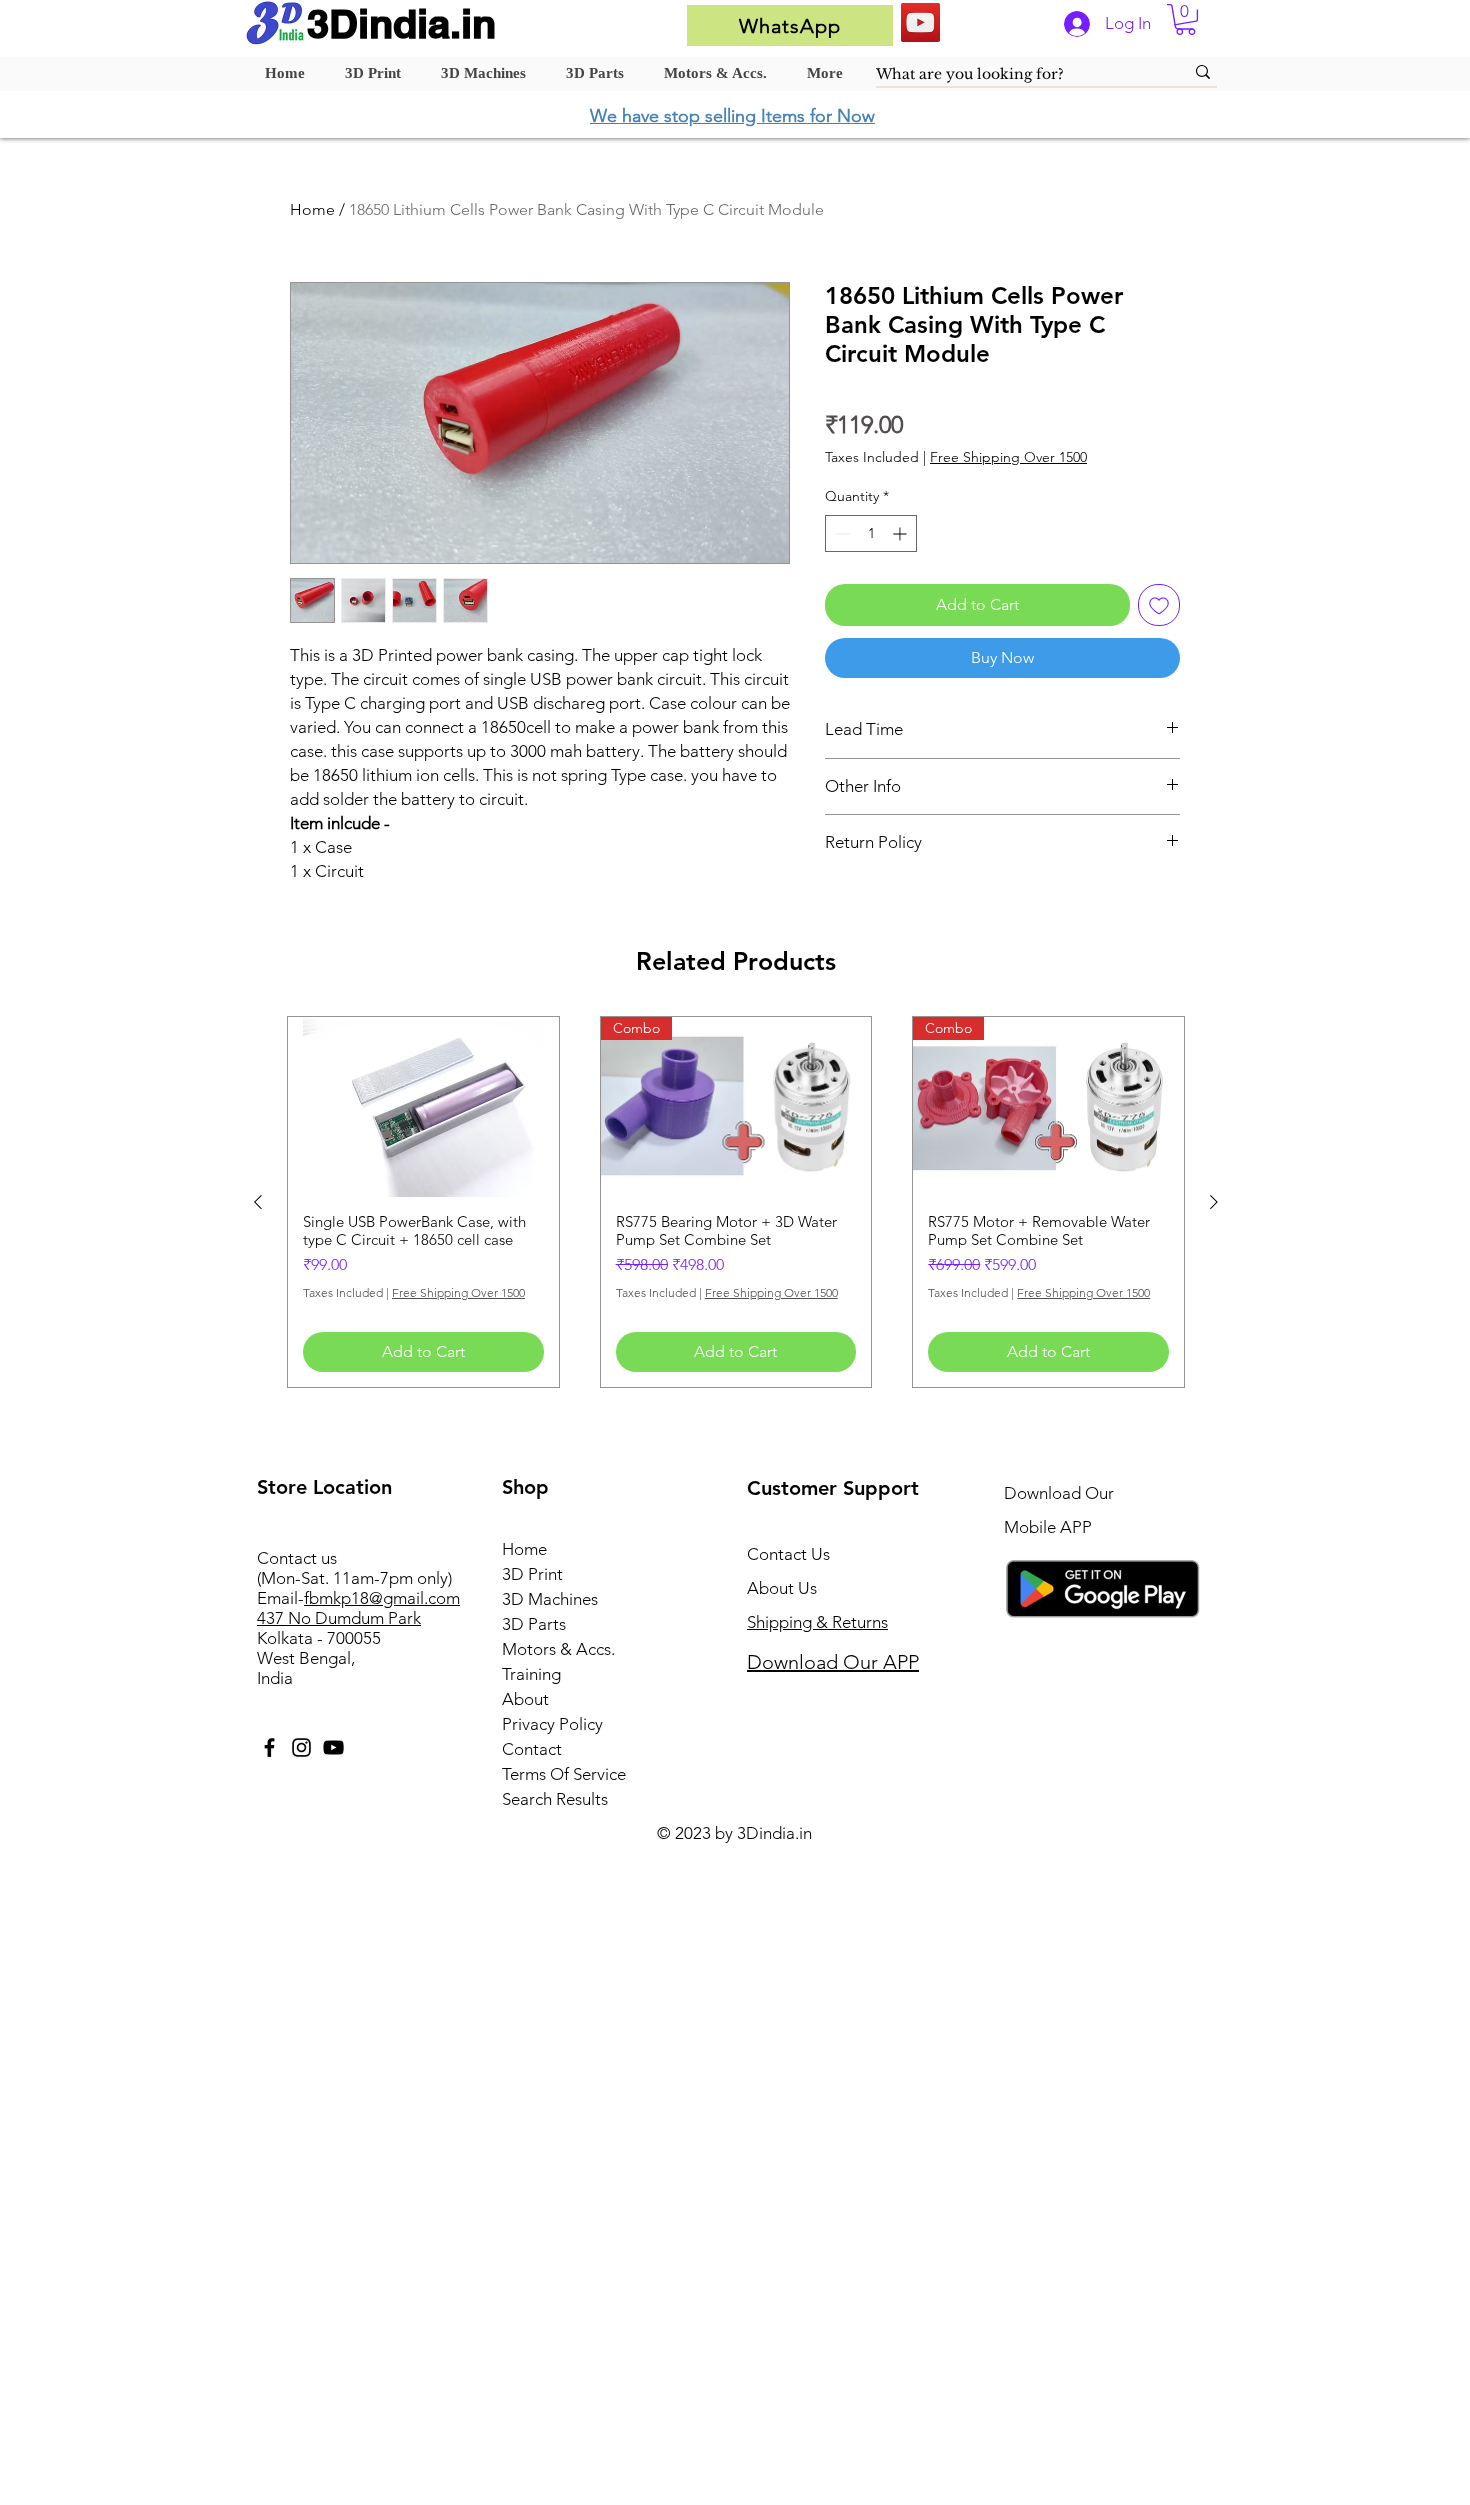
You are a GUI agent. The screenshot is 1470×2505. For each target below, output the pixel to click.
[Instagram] (301, 1747)
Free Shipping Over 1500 (1008, 457)
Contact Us (788, 1554)
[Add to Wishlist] (1159, 605)
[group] (736, 1202)
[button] (1185, 19)
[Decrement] (840, 533)
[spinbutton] (871, 533)
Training (531, 1674)
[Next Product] (1214, 1202)
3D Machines (550, 1599)
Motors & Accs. (558, 1649)
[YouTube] (920, 22)
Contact (532, 1749)
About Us (782, 1588)
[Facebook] (269, 1747)
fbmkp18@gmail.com (382, 1598)
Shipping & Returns (817, 1622)
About (525, 1699)
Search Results (555, 1799)
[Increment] (901, 533)
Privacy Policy (552, 1724)
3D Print (532, 1574)
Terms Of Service (564, 1774)
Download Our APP (833, 1662)
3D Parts (534, 1624)
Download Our (1059, 1493)
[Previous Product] (258, 1202)
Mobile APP (1048, 1527)
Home (312, 209)
